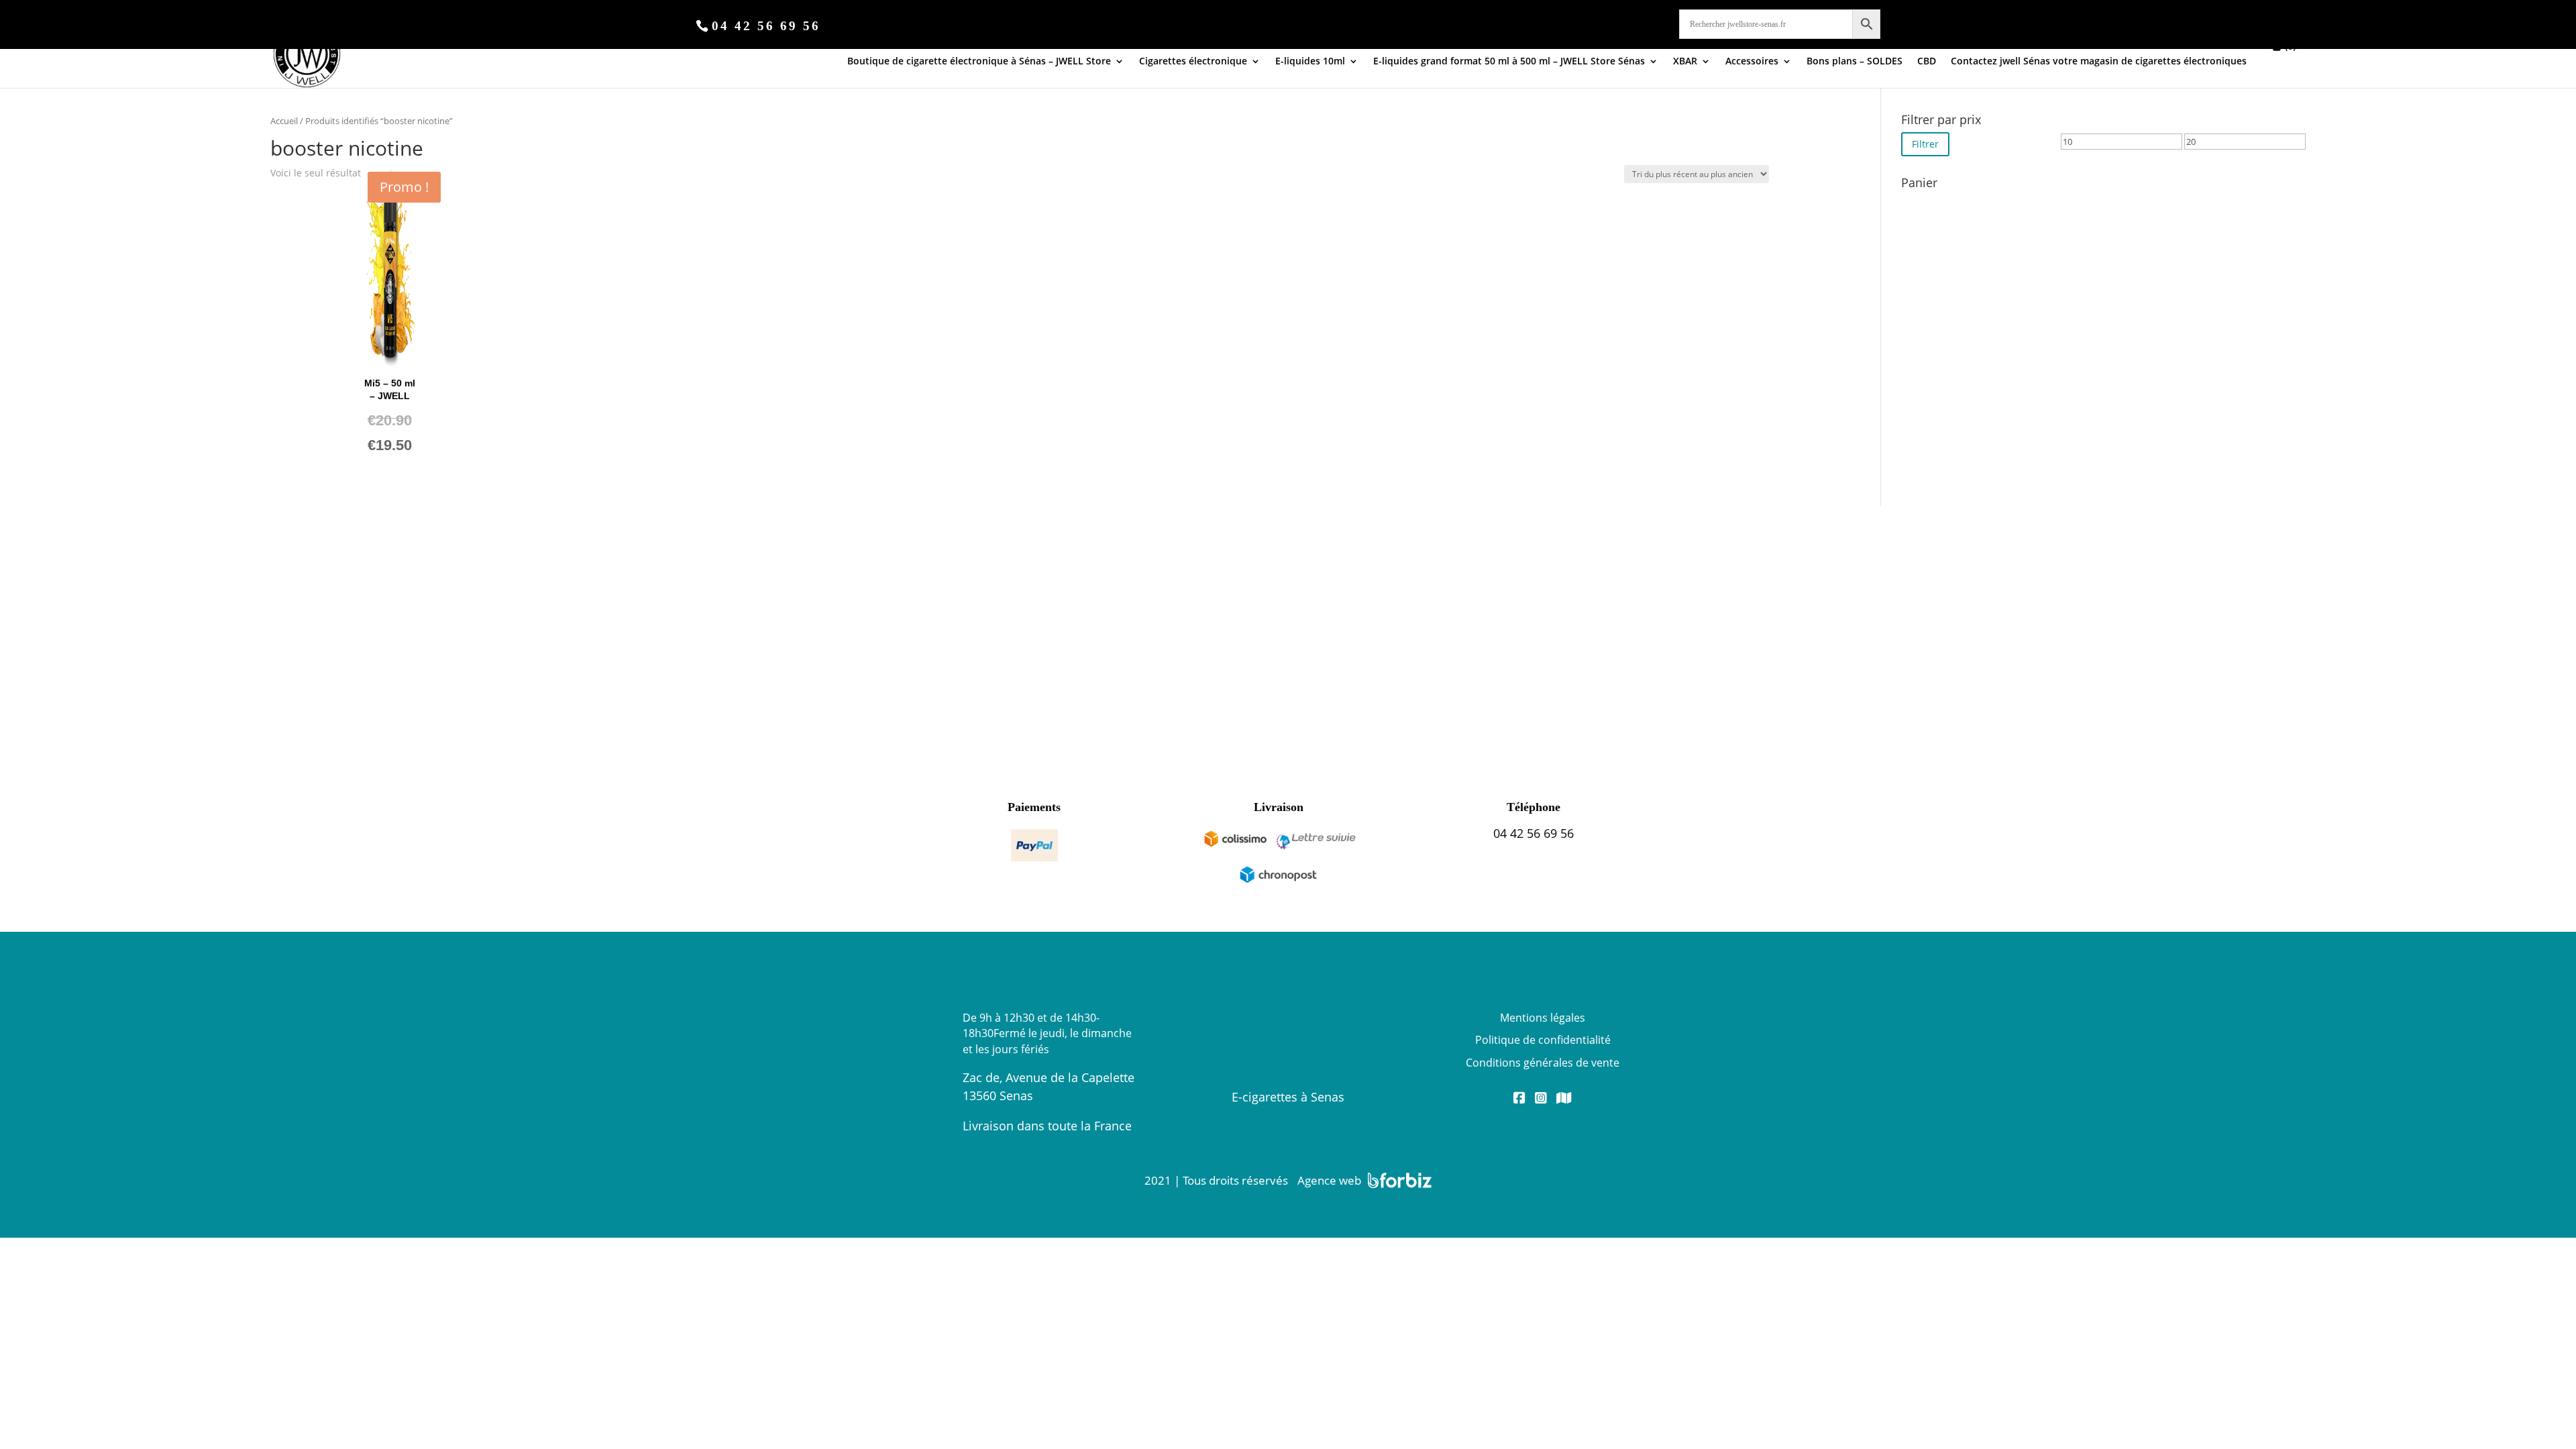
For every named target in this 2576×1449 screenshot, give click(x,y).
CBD (1927, 62)
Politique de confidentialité (1543, 1040)
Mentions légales (1543, 1018)
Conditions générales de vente (1543, 1063)
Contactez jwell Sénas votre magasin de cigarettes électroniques (2099, 62)
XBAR (1685, 62)
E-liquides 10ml (1310, 62)
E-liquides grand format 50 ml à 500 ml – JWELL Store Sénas (1509, 62)
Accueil (284, 121)
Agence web (1329, 1180)
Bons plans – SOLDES (1855, 62)
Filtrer (1925, 144)
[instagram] (1541, 1099)
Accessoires (1752, 62)
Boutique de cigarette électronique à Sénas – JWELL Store (979, 62)
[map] (1564, 1099)
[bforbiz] (1400, 1180)
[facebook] (1519, 1099)
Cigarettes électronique (1193, 62)
